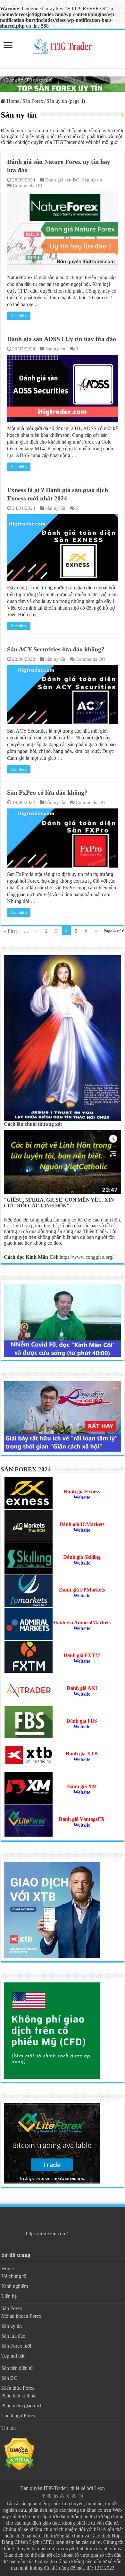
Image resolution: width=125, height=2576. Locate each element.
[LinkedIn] (56, 2496)
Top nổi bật (13, 2356)
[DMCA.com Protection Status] (19, 2453)
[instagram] (81, 2496)
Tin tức (8, 2428)
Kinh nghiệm (15, 2286)
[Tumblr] (68, 2496)
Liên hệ (9, 2296)
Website (82, 1596)
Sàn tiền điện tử (17, 2368)
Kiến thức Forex (18, 2388)
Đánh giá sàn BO (62, 180)
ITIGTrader (55, 2488)
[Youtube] (62, 2496)
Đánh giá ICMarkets (82, 1524)
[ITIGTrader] (63, 45)
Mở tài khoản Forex (21, 2316)
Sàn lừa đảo (13, 2336)
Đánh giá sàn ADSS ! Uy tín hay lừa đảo (62, 339)
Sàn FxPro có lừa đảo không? (47, 792)
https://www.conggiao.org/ (87, 1257)
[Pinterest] (49, 2496)
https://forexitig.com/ (47, 2233)
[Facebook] (44, 2496)
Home (12, 101)
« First (10, 931)
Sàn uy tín (92, 180)
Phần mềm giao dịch (22, 2406)
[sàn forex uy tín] (63, 84)
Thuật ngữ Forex (18, 2416)
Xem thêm (19, 316)
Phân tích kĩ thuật (19, 2396)
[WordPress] (74, 2496)
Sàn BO (9, 2378)
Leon (100, 2488)
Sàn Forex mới (16, 2346)
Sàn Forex (33, 101)
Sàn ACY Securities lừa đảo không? (56, 649)
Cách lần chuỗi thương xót (33, 1124)
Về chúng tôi (14, 2276)
